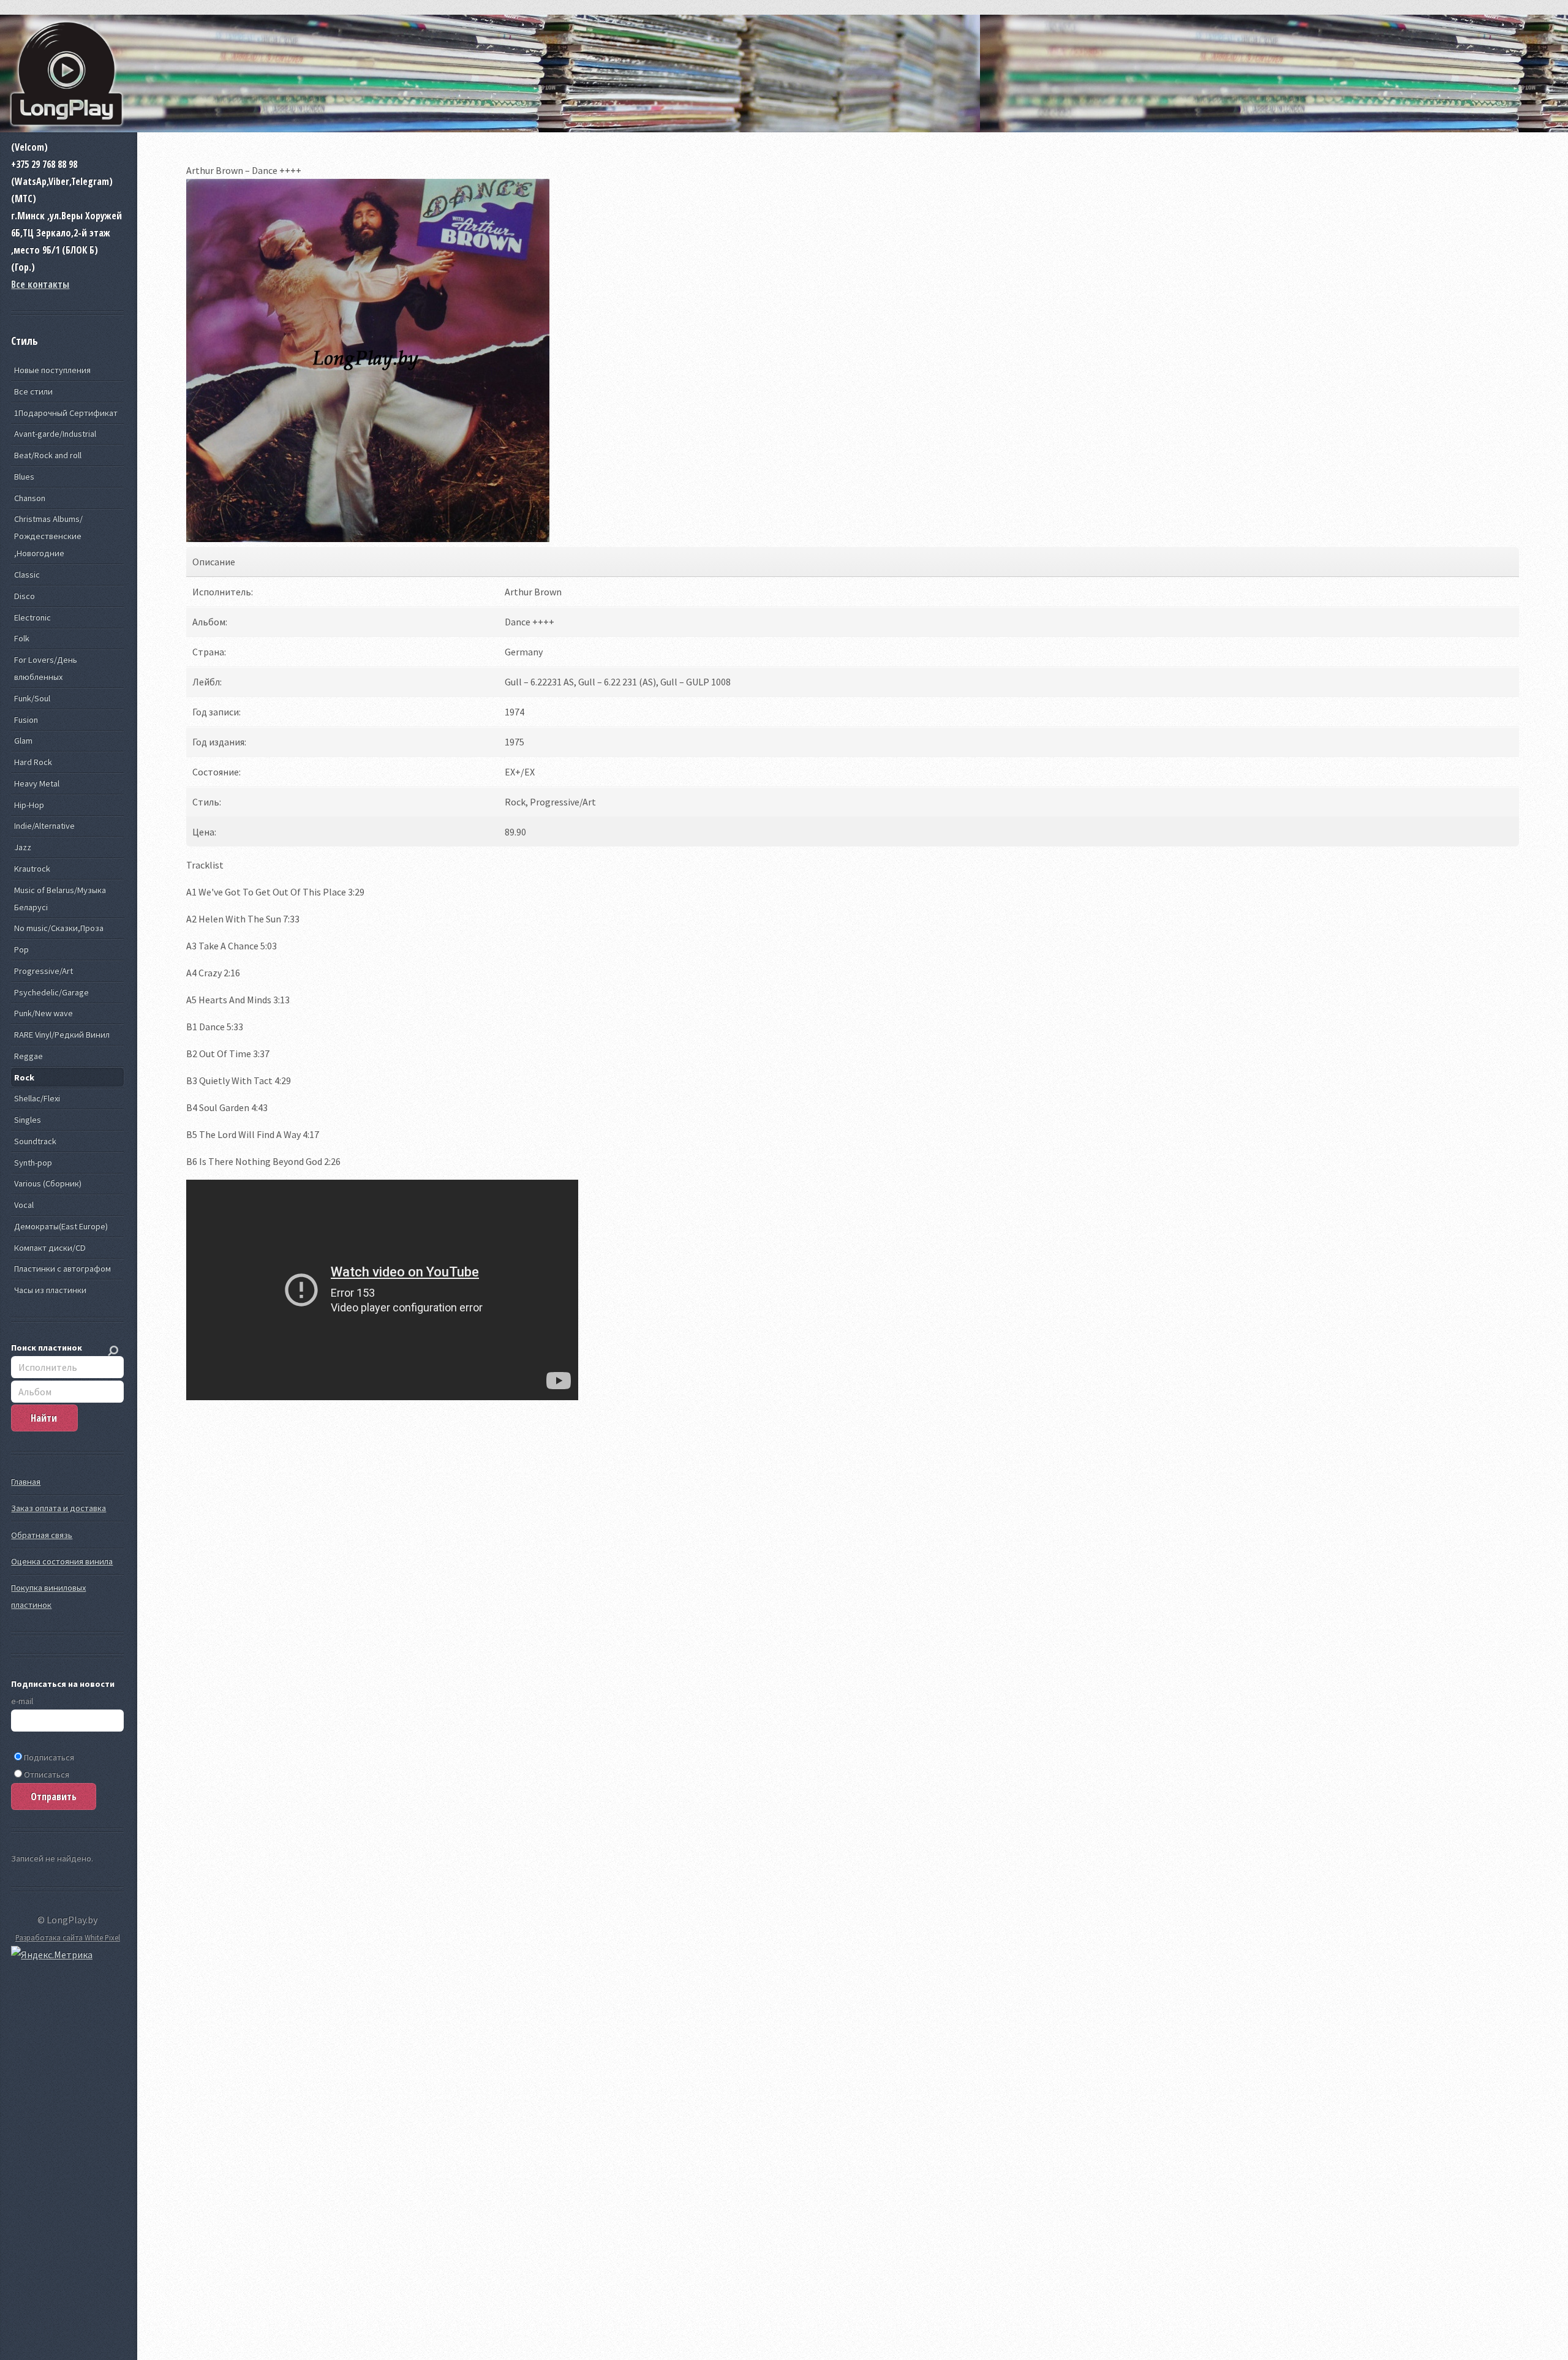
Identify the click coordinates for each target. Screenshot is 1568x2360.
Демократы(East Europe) (61, 1226)
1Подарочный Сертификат (66, 413)
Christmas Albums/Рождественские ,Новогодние (48, 536)
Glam (23, 741)
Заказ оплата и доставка (58, 1508)
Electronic (32, 617)
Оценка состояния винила (62, 1561)
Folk (22, 638)
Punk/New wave (43, 1013)
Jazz (23, 847)
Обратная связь (42, 1535)
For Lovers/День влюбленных (46, 668)
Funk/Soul (32, 698)
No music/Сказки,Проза (59, 928)
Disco (24, 596)
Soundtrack (35, 1141)
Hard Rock (33, 762)
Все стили (33, 391)
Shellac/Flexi (37, 1098)
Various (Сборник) (48, 1183)
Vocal (24, 1205)
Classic (27, 575)
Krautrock (32, 869)
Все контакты (40, 284)
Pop (21, 949)
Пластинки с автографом (62, 1269)
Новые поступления (52, 370)
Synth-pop (33, 1163)
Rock (24, 1077)
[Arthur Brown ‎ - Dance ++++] (368, 538)
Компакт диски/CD (50, 1248)
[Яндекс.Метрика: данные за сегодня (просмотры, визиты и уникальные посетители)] (52, 1955)
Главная (26, 1482)
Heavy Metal (37, 783)
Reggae (28, 1056)
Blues (24, 477)
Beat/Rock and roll (48, 455)
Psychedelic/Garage (51, 992)
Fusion (26, 720)
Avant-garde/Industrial (55, 434)
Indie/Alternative (44, 826)
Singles (28, 1120)
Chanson (30, 498)
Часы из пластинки (50, 1290)
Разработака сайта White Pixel (68, 1937)
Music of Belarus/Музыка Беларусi (60, 899)
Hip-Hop (29, 805)
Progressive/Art (43, 971)
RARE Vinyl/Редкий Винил (62, 1035)
